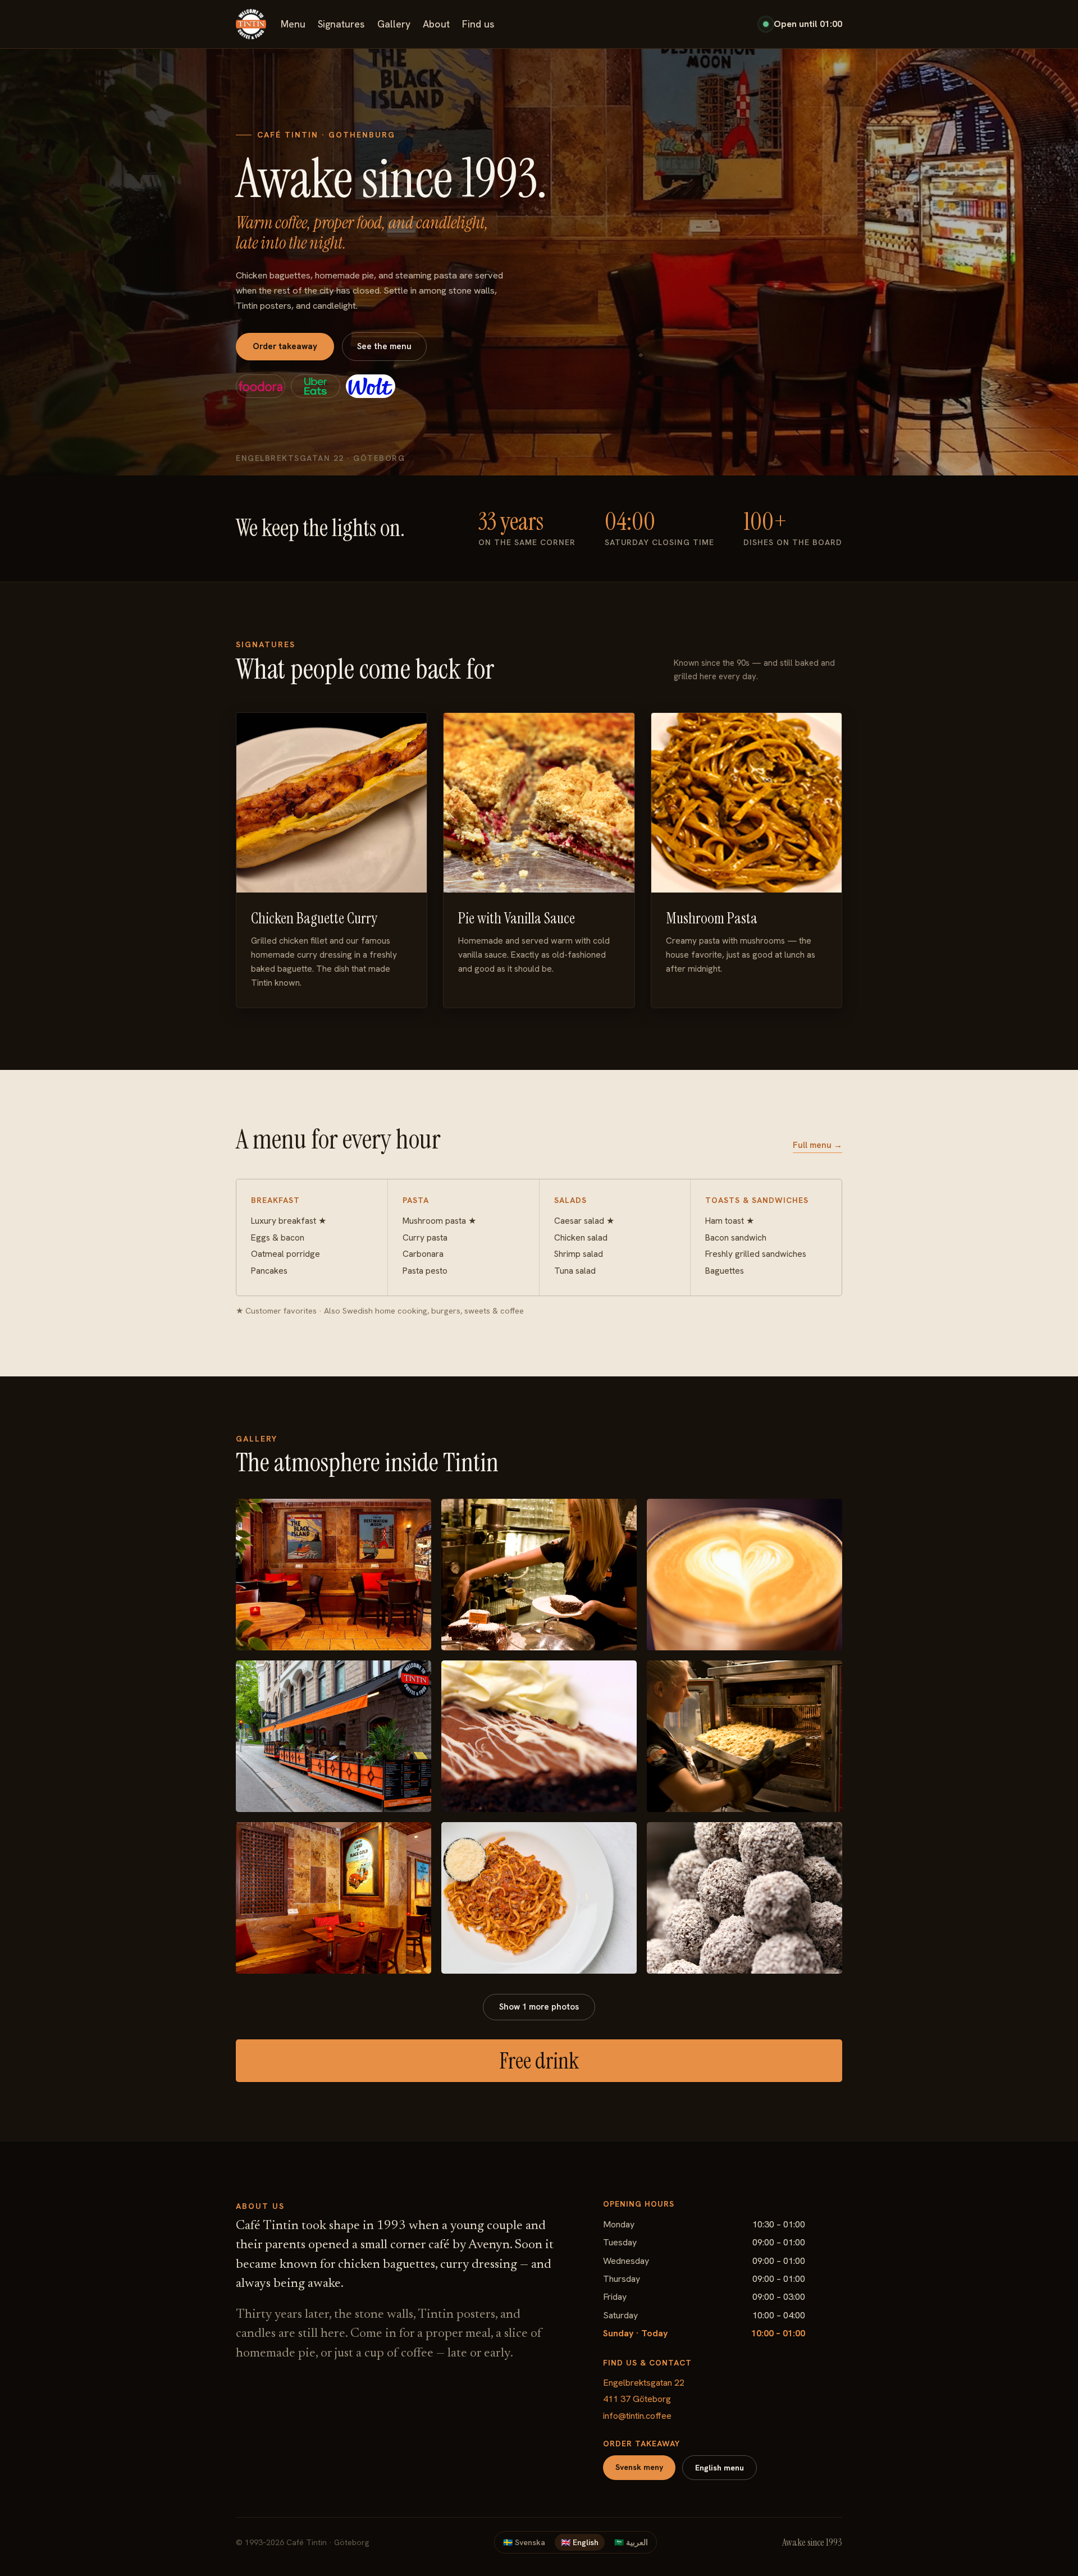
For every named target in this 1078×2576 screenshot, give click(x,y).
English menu (720, 2468)
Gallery (394, 24)
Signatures (341, 24)
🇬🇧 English (580, 2542)
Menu (293, 24)
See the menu (384, 346)
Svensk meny (639, 2467)
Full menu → (817, 1145)
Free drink (539, 2061)
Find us (478, 24)
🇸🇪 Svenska (524, 2542)
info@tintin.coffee (637, 2416)
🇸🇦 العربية (631, 2542)
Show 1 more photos (539, 2007)
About (436, 24)
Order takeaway (285, 346)
